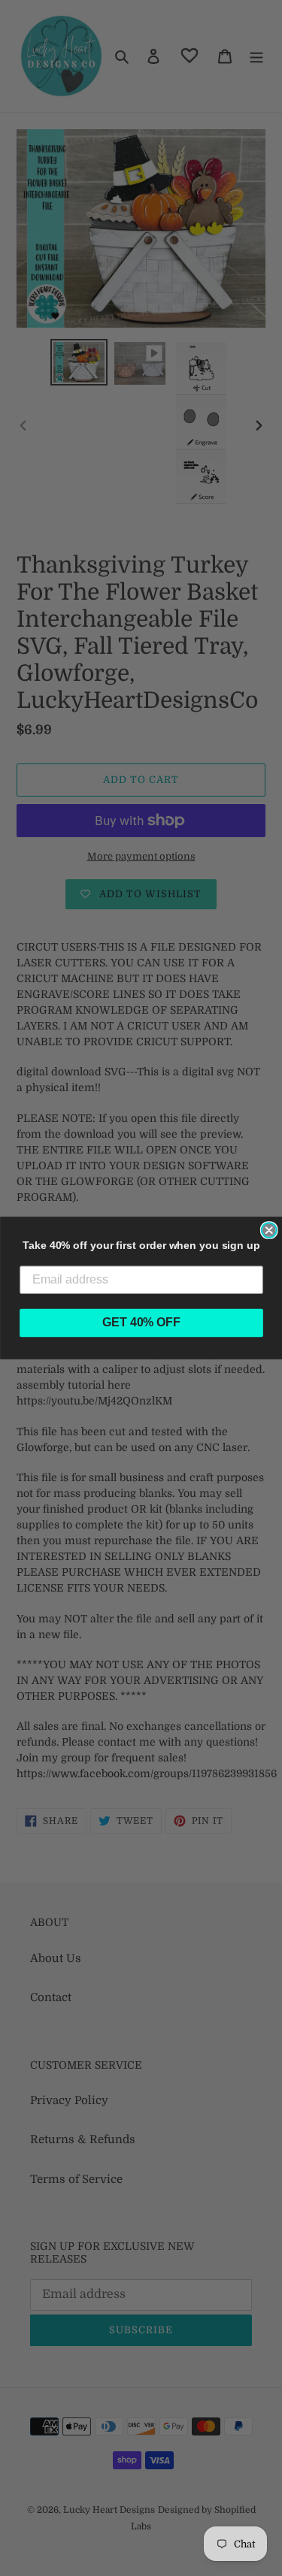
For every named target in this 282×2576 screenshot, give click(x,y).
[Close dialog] (268, 1230)
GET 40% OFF (141, 1323)
